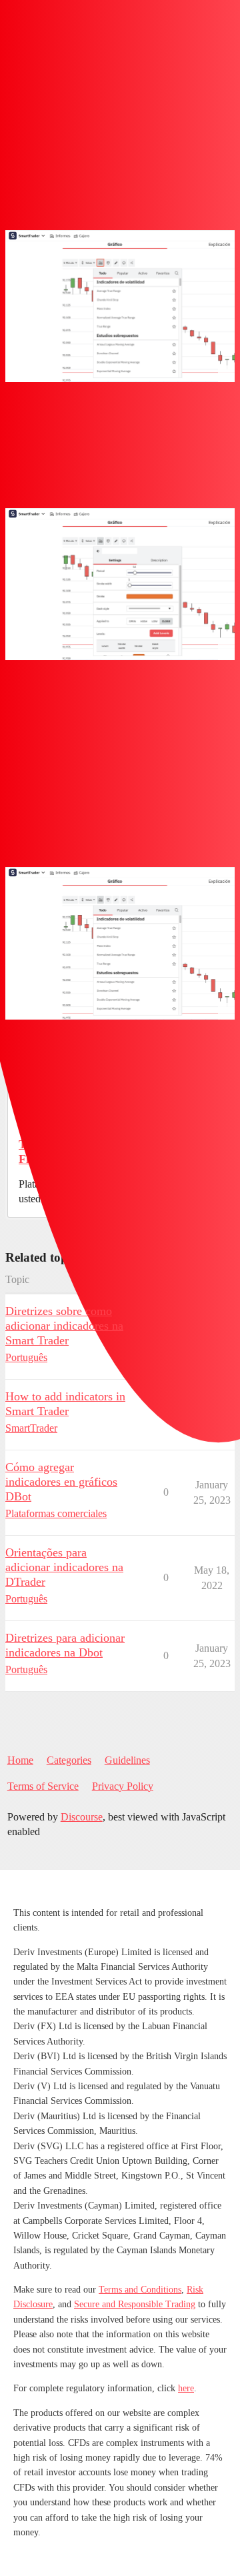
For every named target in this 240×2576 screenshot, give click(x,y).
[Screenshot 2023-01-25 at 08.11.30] (120, 306)
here (186, 2388)
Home (20, 1760)
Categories (69, 1760)
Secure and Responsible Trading (135, 2304)
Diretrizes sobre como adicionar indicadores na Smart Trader (64, 1326)
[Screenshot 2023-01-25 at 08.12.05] (120, 584)
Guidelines (127, 1760)
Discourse (82, 1817)
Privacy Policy (123, 1786)
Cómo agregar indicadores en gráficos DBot (61, 1482)
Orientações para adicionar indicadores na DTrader (64, 1567)
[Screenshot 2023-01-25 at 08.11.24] (120, 943)
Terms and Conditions (140, 2290)
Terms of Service (43, 1786)
